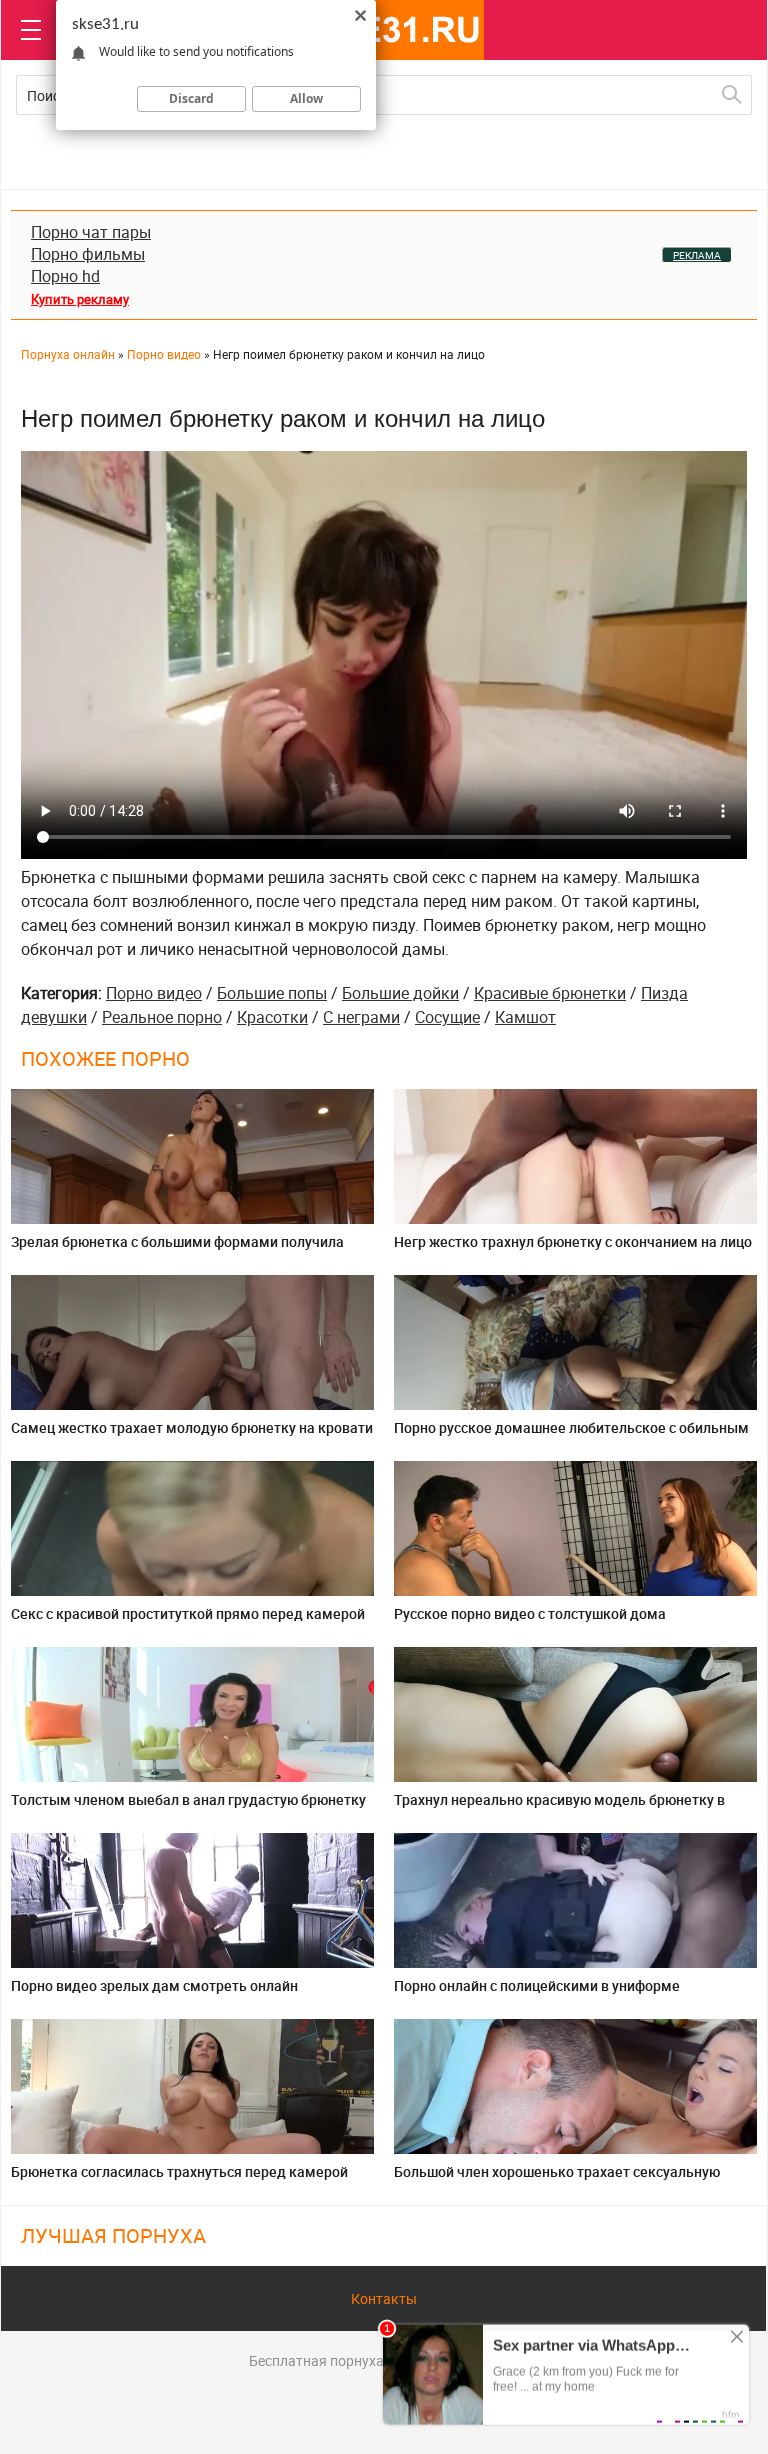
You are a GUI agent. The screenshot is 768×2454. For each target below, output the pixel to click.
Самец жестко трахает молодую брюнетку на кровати (192, 1427)
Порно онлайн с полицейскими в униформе (537, 1985)
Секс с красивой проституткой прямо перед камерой (188, 1613)
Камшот (525, 1017)
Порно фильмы (88, 254)
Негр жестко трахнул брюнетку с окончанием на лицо (573, 1241)
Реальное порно (162, 1017)
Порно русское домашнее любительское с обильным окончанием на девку (571, 1435)
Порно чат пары (91, 232)
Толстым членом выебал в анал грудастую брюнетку (188, 1799)
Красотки (272, 1017)
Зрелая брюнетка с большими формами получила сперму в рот (177, 1249)
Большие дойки (400, 993)
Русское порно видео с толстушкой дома (530, 1613)
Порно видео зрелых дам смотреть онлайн (154, 1985)
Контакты (384, 2298)
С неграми (361, 1017)
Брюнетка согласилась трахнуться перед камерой (179, 2171)
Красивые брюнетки (550, 993)
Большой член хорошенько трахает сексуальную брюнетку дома (557, 2179)
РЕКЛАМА (697, 255)
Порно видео (154, 993)
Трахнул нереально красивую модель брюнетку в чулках (559, 1807)
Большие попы (272, 993)
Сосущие (447, 1017)
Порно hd (65, 276)
